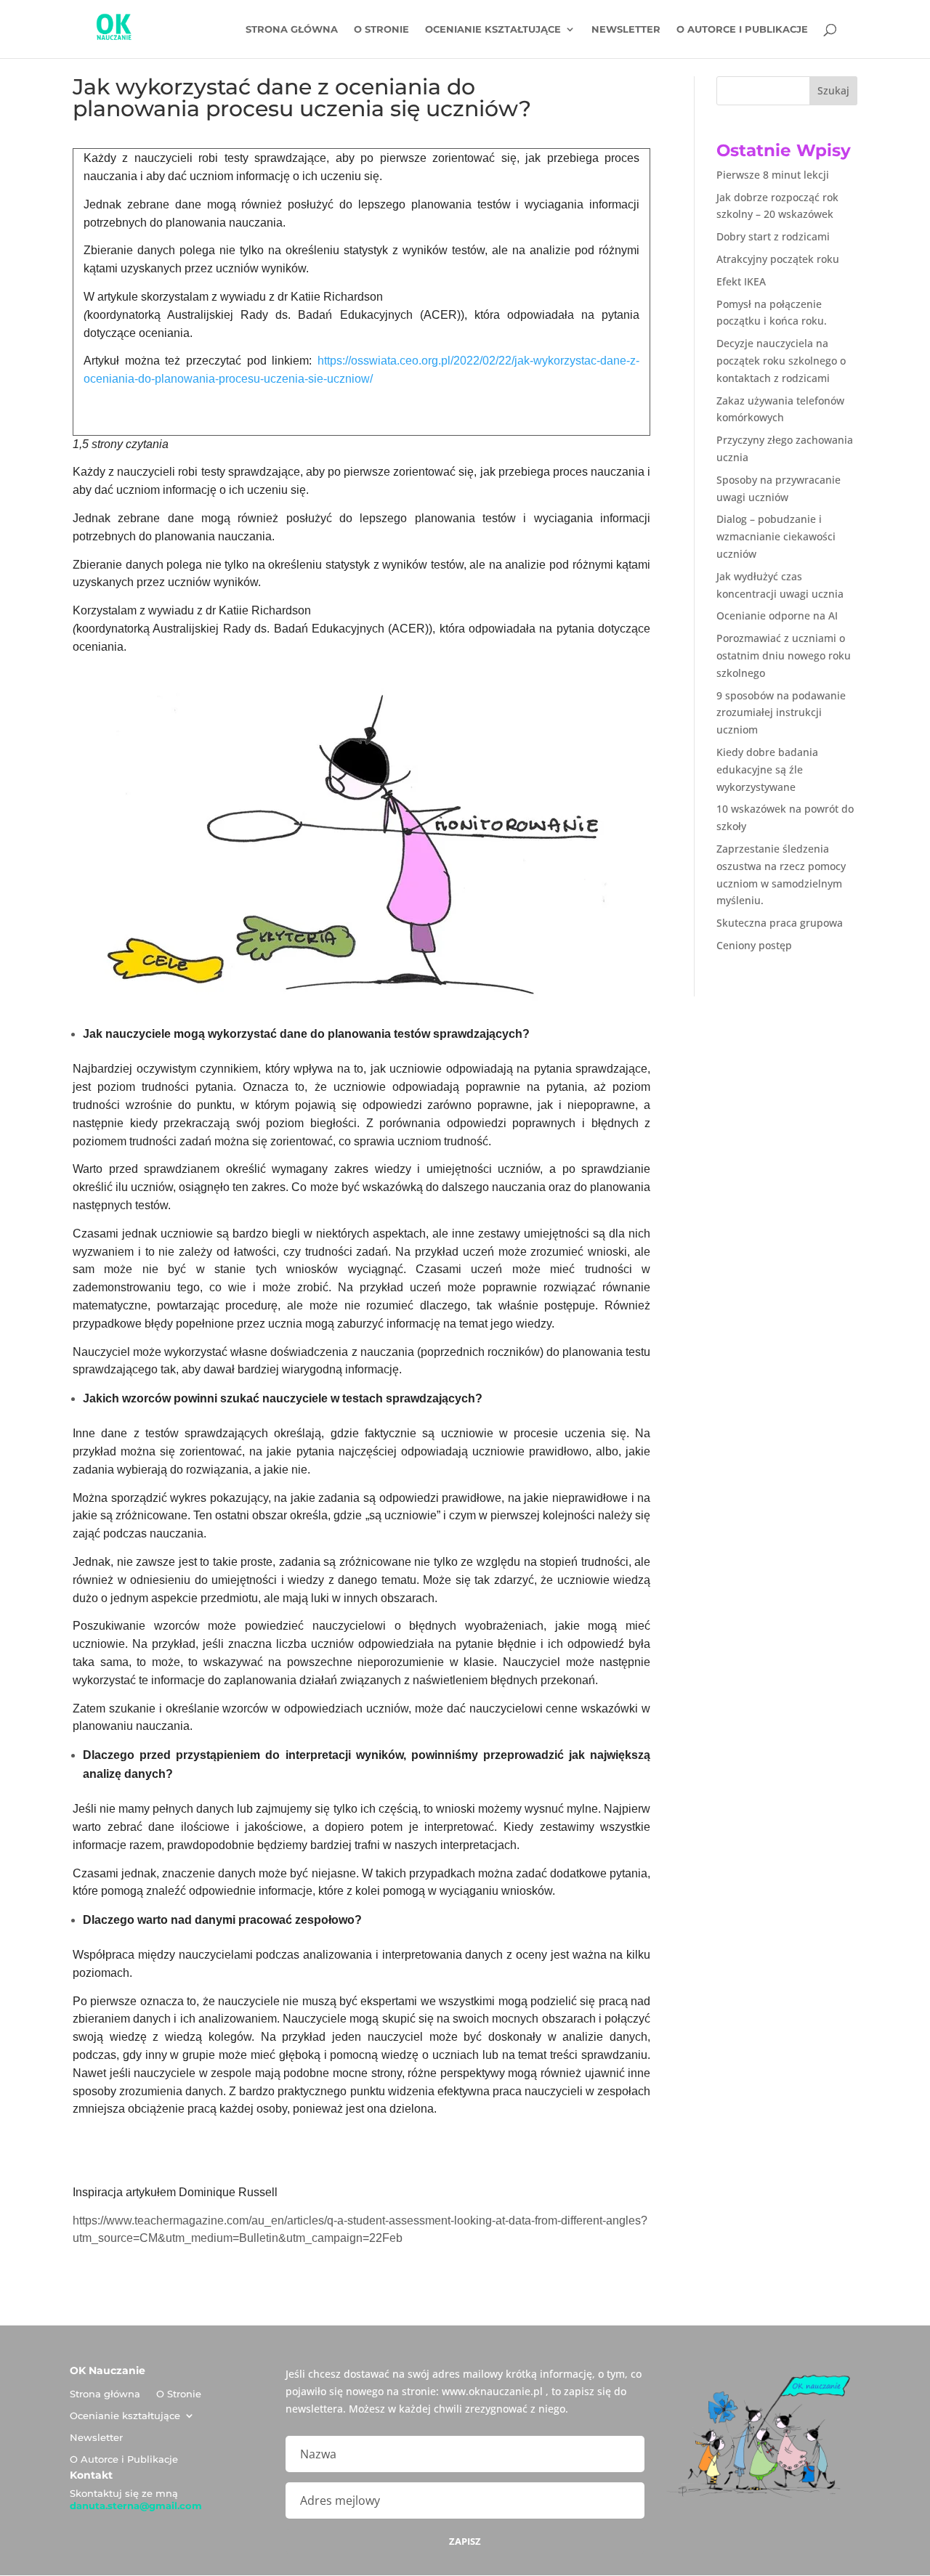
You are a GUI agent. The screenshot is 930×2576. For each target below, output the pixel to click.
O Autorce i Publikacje (742, 29)
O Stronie (381, 29)
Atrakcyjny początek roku (778, 259)
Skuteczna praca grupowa (780, 923)
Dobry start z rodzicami (773, 236)
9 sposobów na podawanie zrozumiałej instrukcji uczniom (781, 713)
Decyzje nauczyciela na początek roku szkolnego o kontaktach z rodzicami (781, 361)
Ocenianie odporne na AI (777, 615)
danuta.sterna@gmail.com (136, 2506)
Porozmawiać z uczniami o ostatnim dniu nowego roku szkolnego (784, 655)
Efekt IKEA (741, 281)
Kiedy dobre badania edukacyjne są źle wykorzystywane (767, 769)
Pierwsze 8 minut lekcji (773, 175)
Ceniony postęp (754, 945)
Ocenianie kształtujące (493, 29)
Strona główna (292, 29)
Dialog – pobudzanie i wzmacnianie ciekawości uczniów (776, 536)
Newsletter (626, 29)
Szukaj (833, 90)
